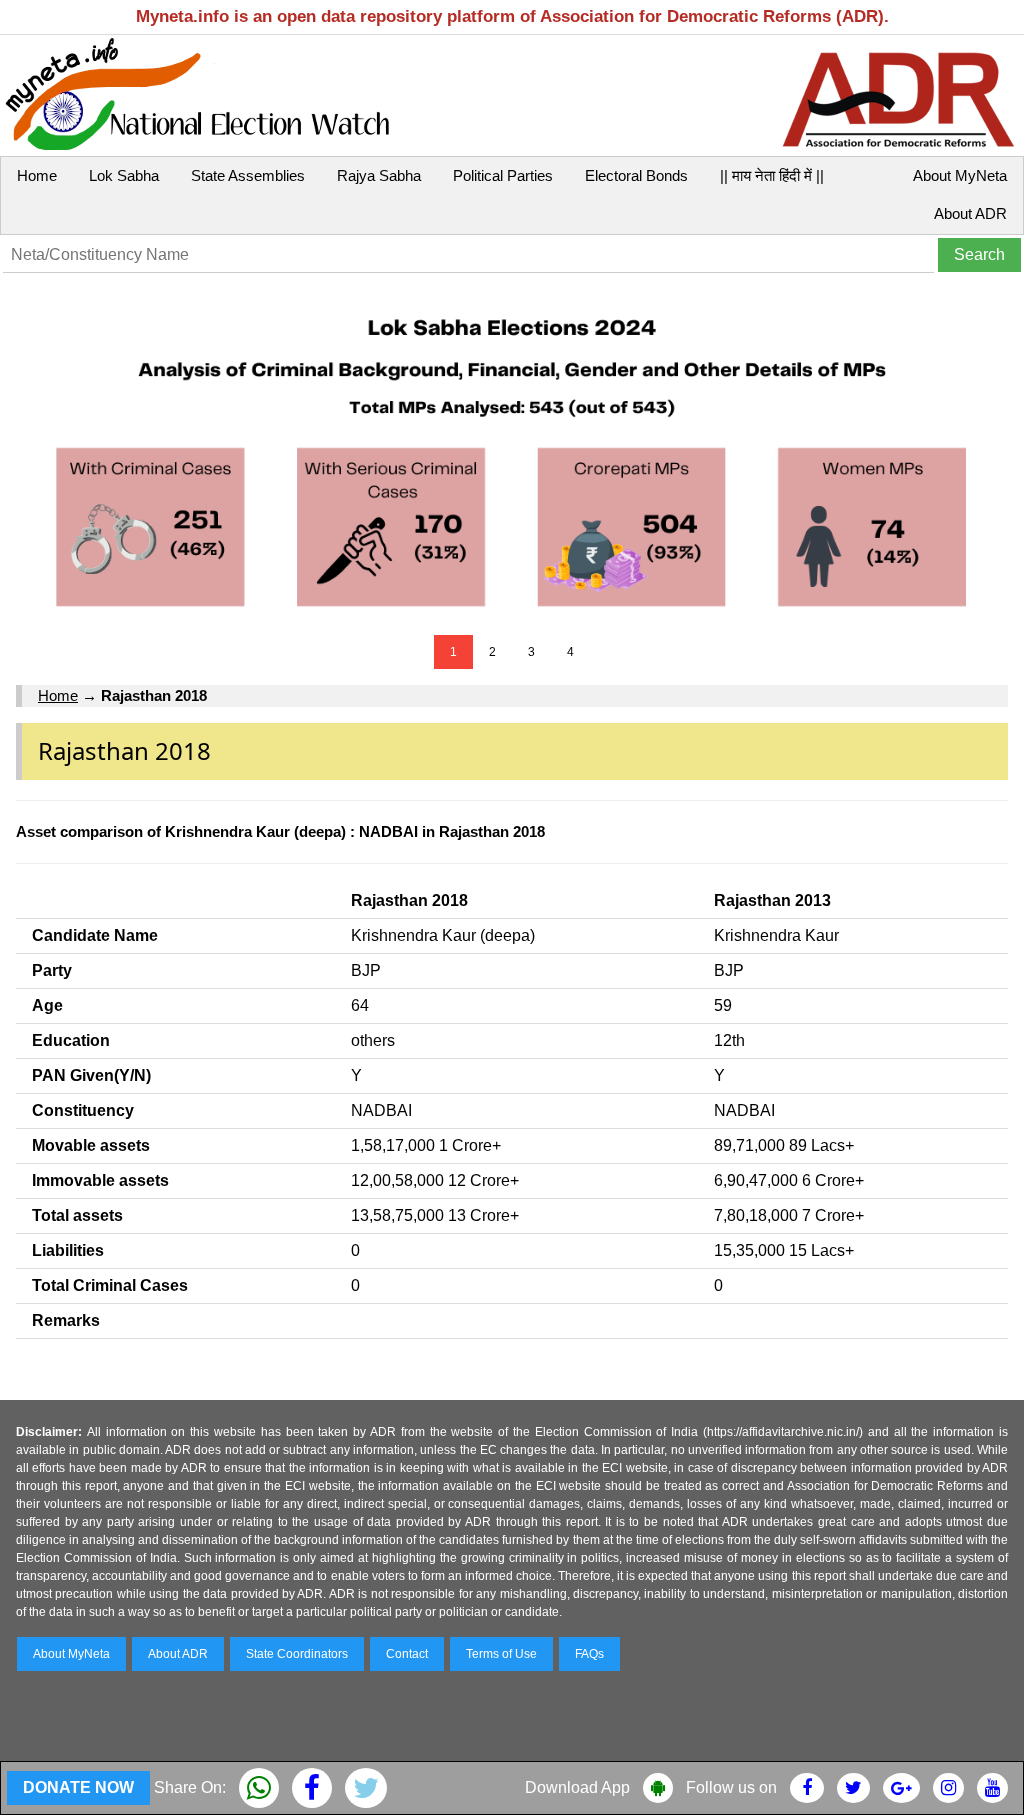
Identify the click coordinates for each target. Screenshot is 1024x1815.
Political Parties (503, 175)
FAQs (589, 1654)
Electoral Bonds (636, 175)
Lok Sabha (124, 175)
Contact (407, 1654)
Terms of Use (501, 1654)
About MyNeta (960, 175)
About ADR (970, 213)
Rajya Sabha (379, 175)
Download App (577, 1787)
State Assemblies (248, 175)
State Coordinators (297, 1654)
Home (37, 175)
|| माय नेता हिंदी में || (772, 175)
